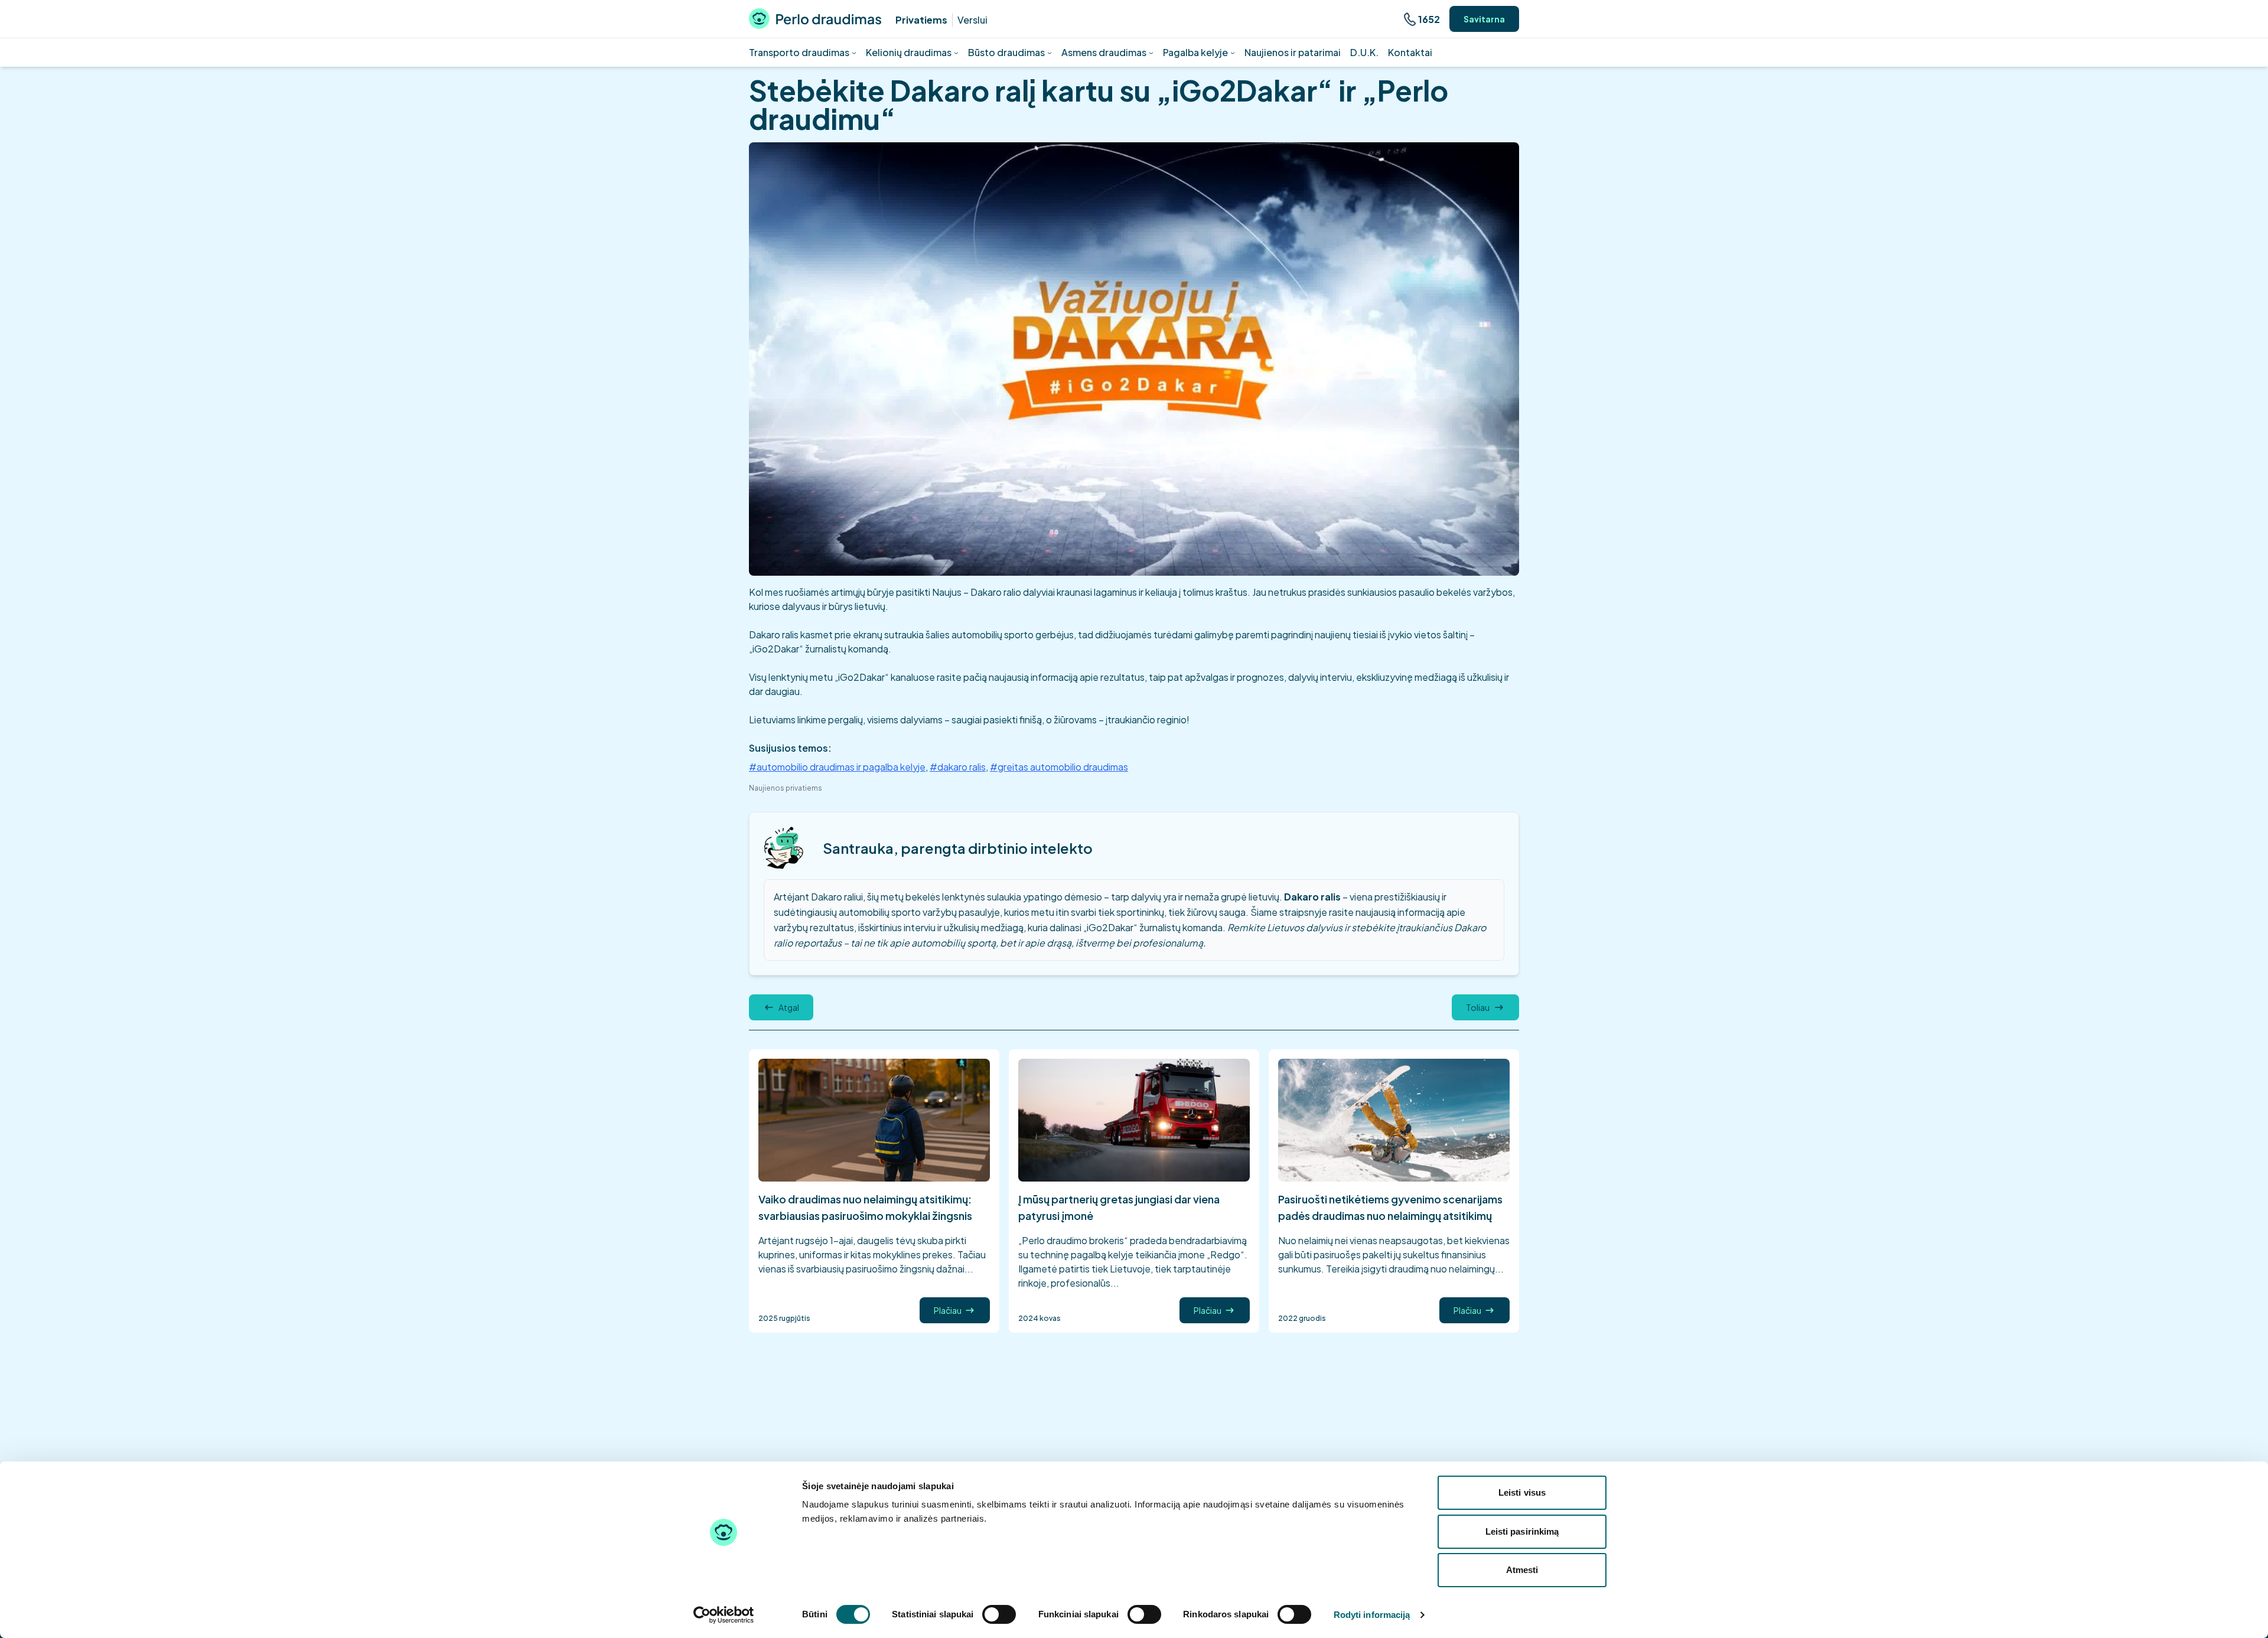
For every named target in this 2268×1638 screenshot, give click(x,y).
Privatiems (921, 20)
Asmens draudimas (1104, 52)
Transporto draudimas (799, 52)
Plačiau (948, 1310)
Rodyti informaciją (1372, 1615)
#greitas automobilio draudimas (1059, 767)
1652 (1429, 19)
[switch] (999, 1614)
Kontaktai (1410, 52)
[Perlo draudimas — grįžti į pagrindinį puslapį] (815, 19)
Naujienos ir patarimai (1293, 52)
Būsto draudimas (1006, 52)
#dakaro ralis (958, 767)
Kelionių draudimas (909, 52)
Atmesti (1522, 1570)
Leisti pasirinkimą (1522, 1531)
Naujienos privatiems (786, 788)
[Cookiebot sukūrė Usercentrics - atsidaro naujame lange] (724, 1615)
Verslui (972, 20)
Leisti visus (1522, 1492)
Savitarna (1484, 19)
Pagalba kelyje (1195, 52)
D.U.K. (1364, 52)
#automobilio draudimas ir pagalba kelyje (837, 767)
